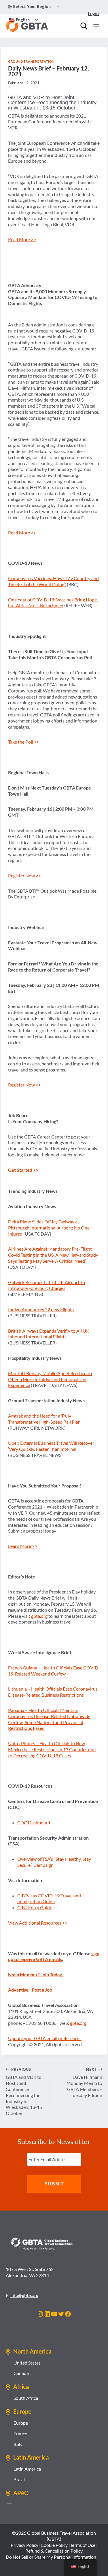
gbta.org (39, 1616)
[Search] (84, 26)
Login (93, 13)
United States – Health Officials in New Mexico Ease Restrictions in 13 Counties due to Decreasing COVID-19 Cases (52, 1749)
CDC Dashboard (34, 1822)
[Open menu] (96, 26)
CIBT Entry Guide (35, 1907)
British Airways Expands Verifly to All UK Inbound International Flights (49, 1334)
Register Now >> (24, 875)
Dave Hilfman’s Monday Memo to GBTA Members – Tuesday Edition (84, 2082)
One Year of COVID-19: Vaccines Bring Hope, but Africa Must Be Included (53, 603)
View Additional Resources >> (38, 1923)
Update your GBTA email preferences (45, 2038)
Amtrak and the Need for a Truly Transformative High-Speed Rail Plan (44, 1419)
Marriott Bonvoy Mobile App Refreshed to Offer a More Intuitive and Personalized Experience (50, 1379)
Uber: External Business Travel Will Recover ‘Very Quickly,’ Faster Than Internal (51, 1446)
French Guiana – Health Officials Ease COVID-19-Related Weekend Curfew (54, 1671)
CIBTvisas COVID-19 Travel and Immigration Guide (49, 1899)
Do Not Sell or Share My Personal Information (51, 2557)
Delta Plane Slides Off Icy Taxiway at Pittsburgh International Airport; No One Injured (49, 1228)
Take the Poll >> (24, 742)
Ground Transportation (31, 61)
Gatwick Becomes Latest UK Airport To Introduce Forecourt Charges (47, 1285)
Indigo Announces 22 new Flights (41, 1309)
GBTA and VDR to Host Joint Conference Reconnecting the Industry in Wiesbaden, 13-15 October (24, 2092)
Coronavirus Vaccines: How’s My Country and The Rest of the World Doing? (53, 581)
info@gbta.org (24, 2295)
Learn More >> (23, 1546)
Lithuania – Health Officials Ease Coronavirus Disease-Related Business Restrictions (53, 1692)
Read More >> (22, 239)
